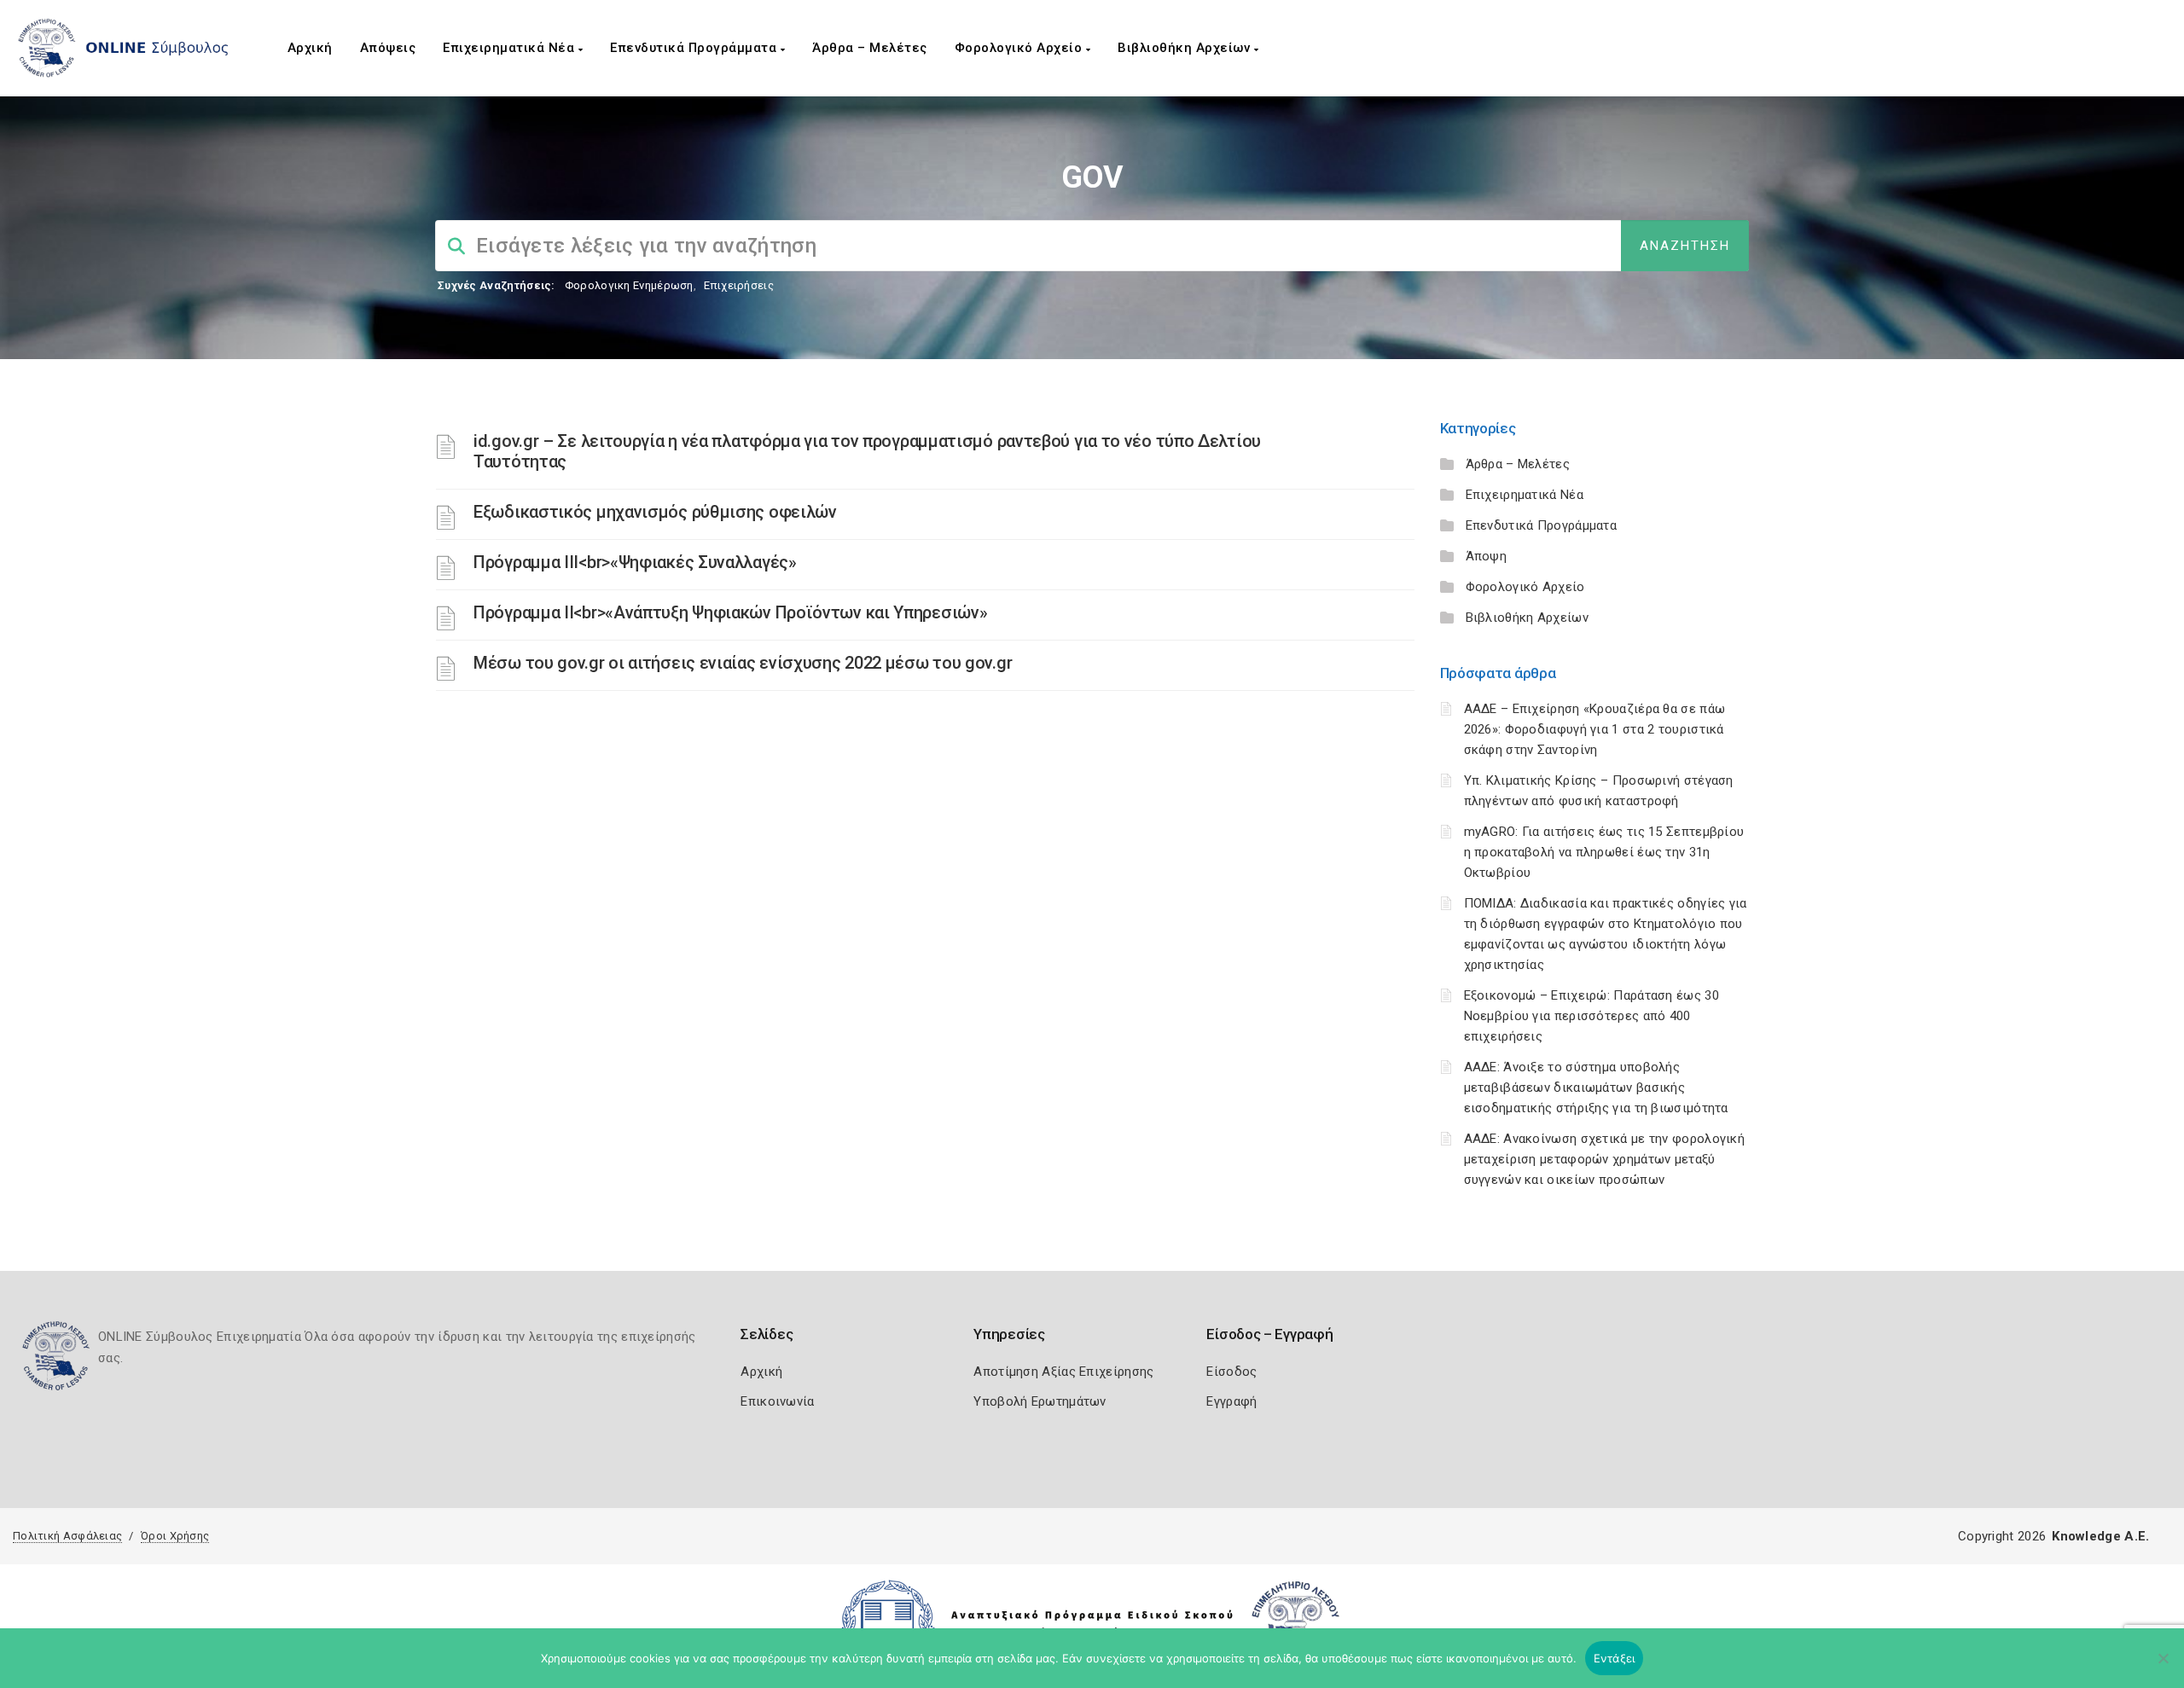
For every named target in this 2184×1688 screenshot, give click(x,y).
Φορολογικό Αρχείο (1020, 48)
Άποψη (1487, 556)
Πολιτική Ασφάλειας (67, 1536)
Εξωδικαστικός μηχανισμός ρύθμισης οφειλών (655, 512)
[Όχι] (2163, 1667)
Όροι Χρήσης (175, 1536)
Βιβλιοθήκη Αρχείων (1186, 48)
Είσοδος (1231, 1372)
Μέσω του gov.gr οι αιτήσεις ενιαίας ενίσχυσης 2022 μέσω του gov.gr (743, 663)
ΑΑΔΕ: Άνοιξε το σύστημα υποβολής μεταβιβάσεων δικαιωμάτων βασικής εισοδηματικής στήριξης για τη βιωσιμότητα (1596, 1088)
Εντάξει (1615, 1658)
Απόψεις (388, 48)
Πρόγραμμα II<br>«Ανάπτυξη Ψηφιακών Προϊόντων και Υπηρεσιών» (730, 612)
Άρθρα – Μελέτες (870, 48)
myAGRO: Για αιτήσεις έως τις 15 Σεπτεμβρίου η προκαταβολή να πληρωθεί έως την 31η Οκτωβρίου (1604, 852)
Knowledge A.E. (2100, 1536)
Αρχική (310, 48)
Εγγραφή (1231, 1401)
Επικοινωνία (777, 1401)
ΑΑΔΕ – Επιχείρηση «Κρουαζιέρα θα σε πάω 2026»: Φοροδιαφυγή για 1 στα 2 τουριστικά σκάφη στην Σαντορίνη (1595, 729)
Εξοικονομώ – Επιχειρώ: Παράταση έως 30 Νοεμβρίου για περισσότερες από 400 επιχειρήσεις (1592, 1016)
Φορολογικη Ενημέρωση (629, 285)
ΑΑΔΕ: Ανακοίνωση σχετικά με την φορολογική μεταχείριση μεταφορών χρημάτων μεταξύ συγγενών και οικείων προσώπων (1605, 1159)
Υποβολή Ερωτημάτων (1040, 1401)
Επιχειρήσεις (739, 285)
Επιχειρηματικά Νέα (511, 48)
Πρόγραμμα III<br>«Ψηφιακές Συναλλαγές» (635, 562)
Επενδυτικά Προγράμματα (695, 48)
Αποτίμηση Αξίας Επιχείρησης (1063, 1372)
